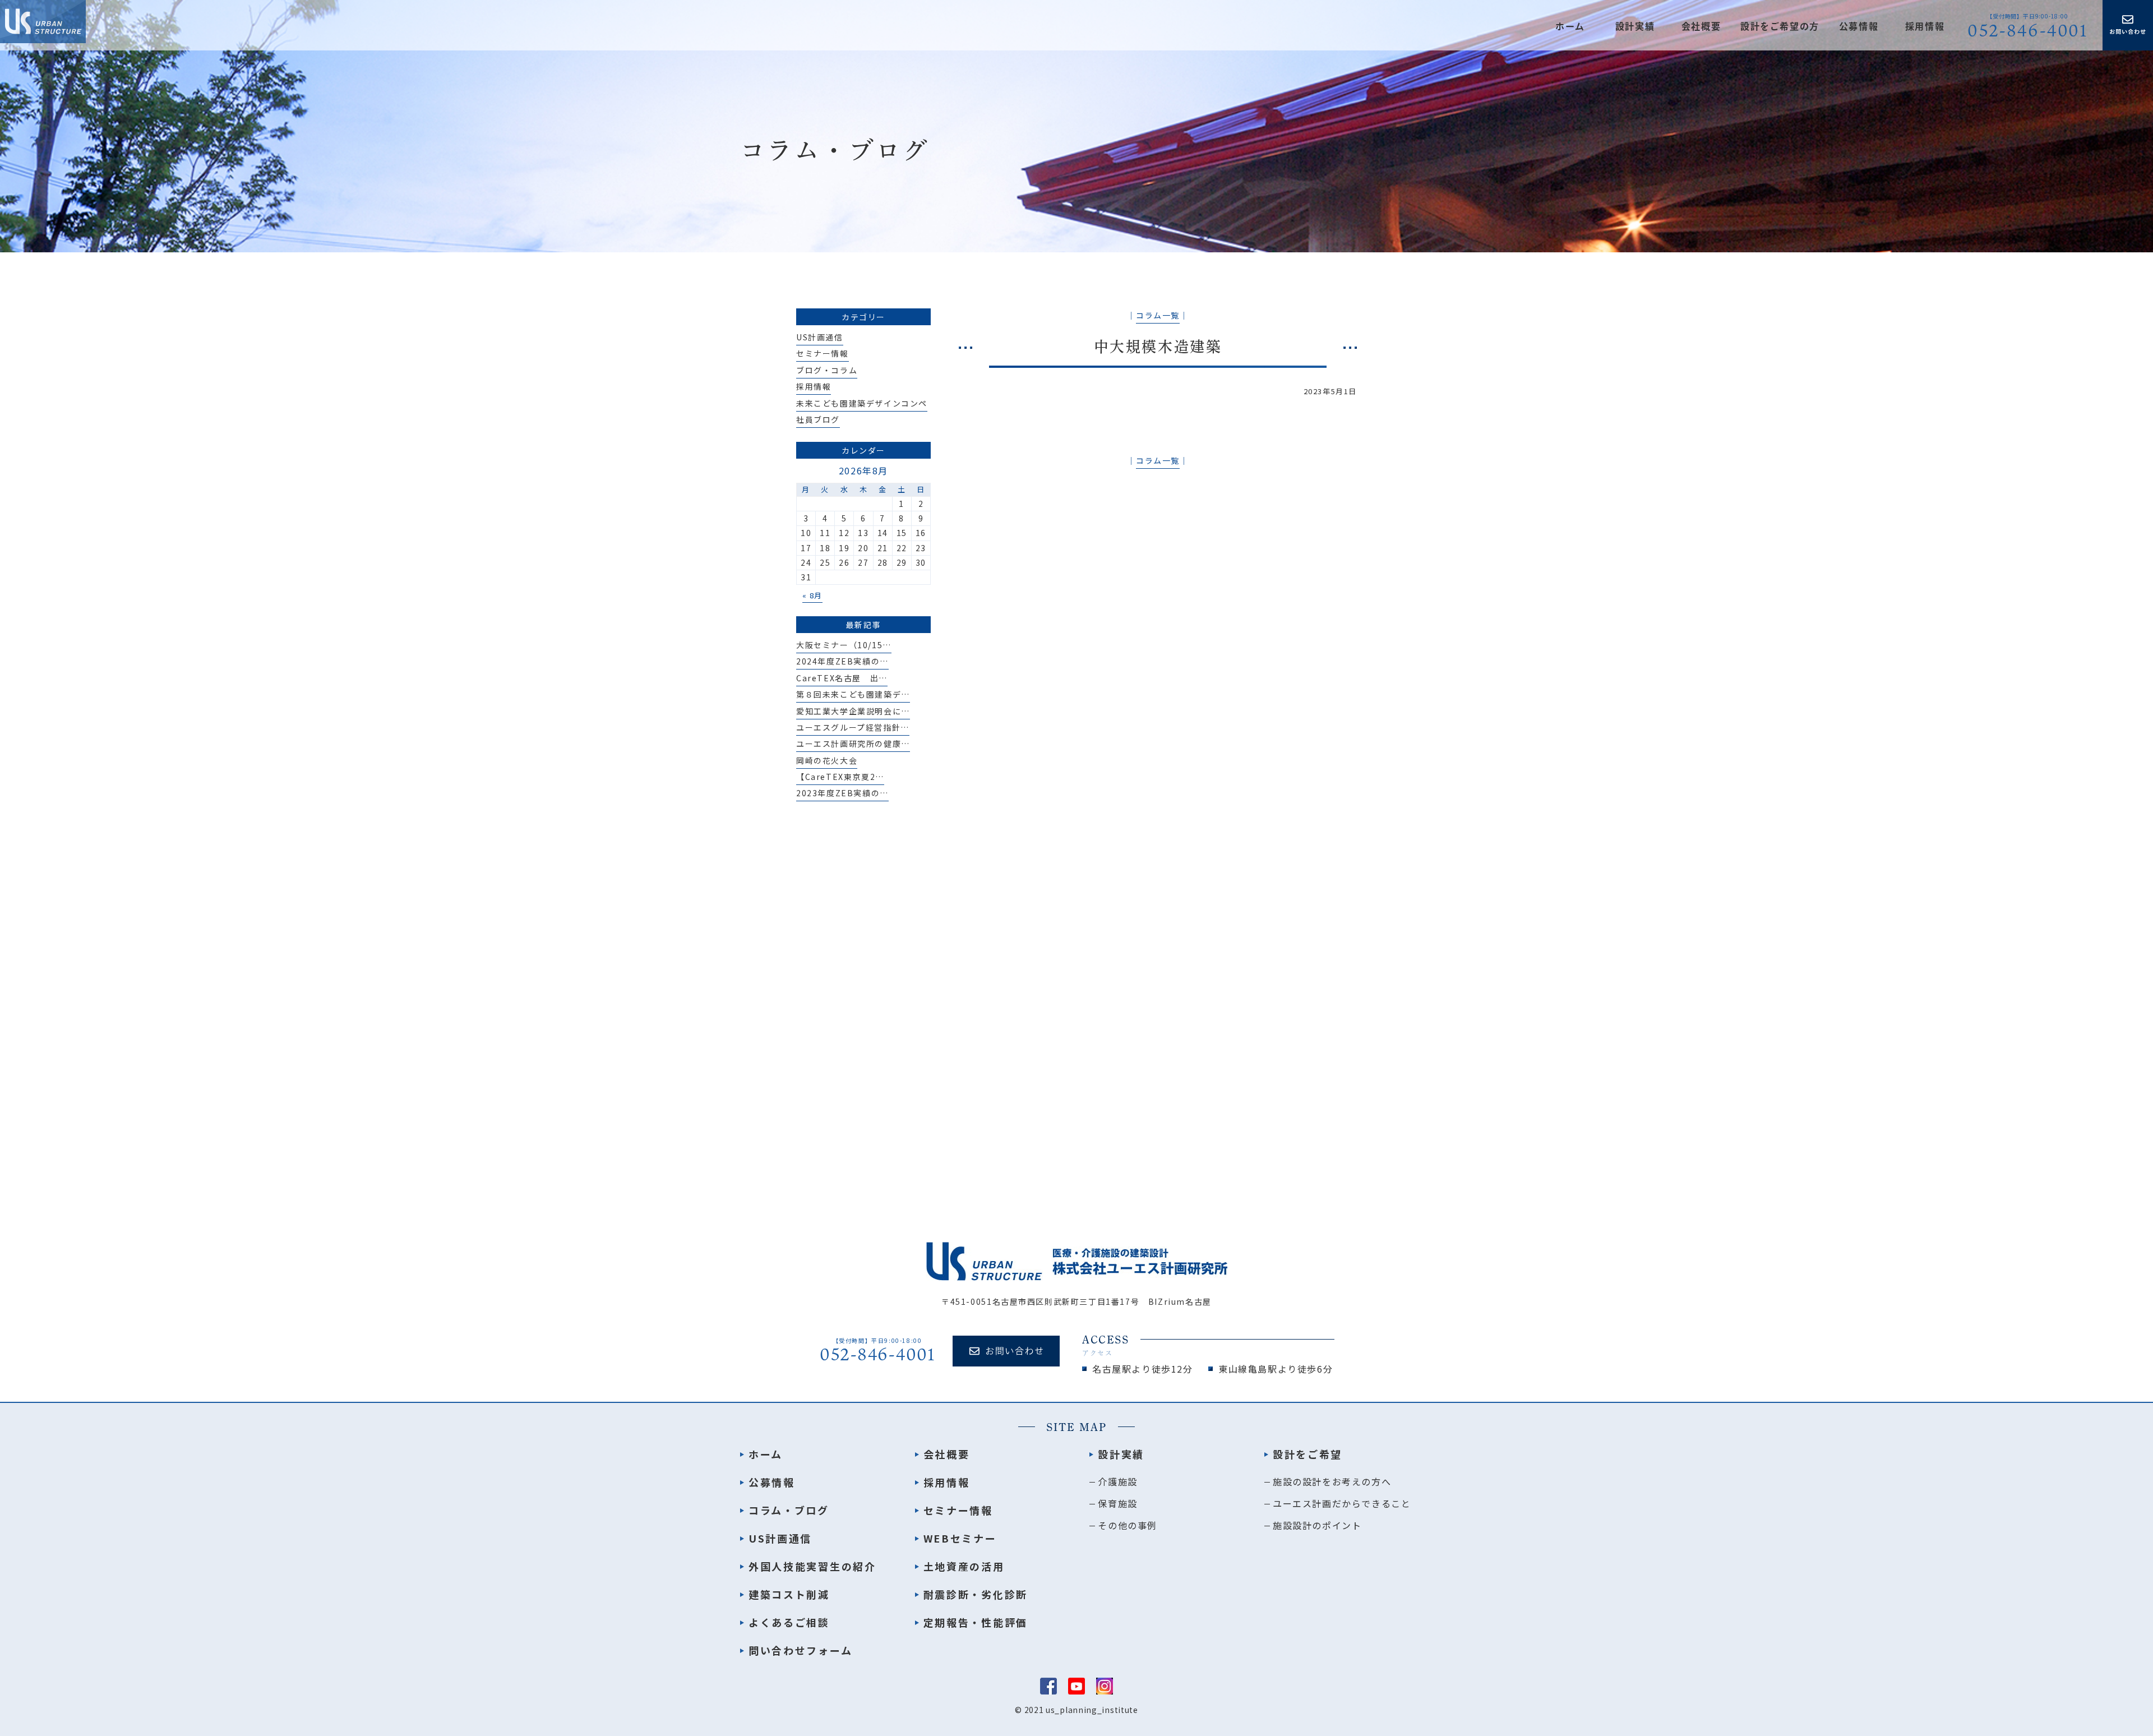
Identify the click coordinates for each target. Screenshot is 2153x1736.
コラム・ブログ (789, 1510)
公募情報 (1859, 26)
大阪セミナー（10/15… (844, 645)
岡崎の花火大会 (827, 760)
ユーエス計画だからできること (1342, 1503)
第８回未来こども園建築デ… (853, 694)
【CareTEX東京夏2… (840, 777)
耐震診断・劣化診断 (976, 1594)
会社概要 (1701, 26)
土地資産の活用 (964, 1566)
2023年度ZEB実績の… (842, 793)
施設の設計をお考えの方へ (1332, 1481)
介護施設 (1117, 1481)
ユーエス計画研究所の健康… (853, 744)
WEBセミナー (960, 1538)
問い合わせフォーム (800, 1650)
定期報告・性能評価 (976, 1622)
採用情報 (1925, 26)
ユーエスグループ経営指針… (853, 727)
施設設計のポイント (1317, 1525)
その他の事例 (1128, 1525)
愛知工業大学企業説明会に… (853, 711)
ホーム (1570, 26)
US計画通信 (820, 337)
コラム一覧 (1158, 315)
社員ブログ (818, 419)
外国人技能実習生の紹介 (812, 1566)
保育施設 (1117, 1503)
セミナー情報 (823, 353)
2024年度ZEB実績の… (842, 661)
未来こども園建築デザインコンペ (862, 403)
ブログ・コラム (827, 370)
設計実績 (1121, 1454)
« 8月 (812, 595)
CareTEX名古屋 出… (842, 678)
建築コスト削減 (789, 1594)
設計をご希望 (1307, 1454)
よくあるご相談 (789, 1622)
